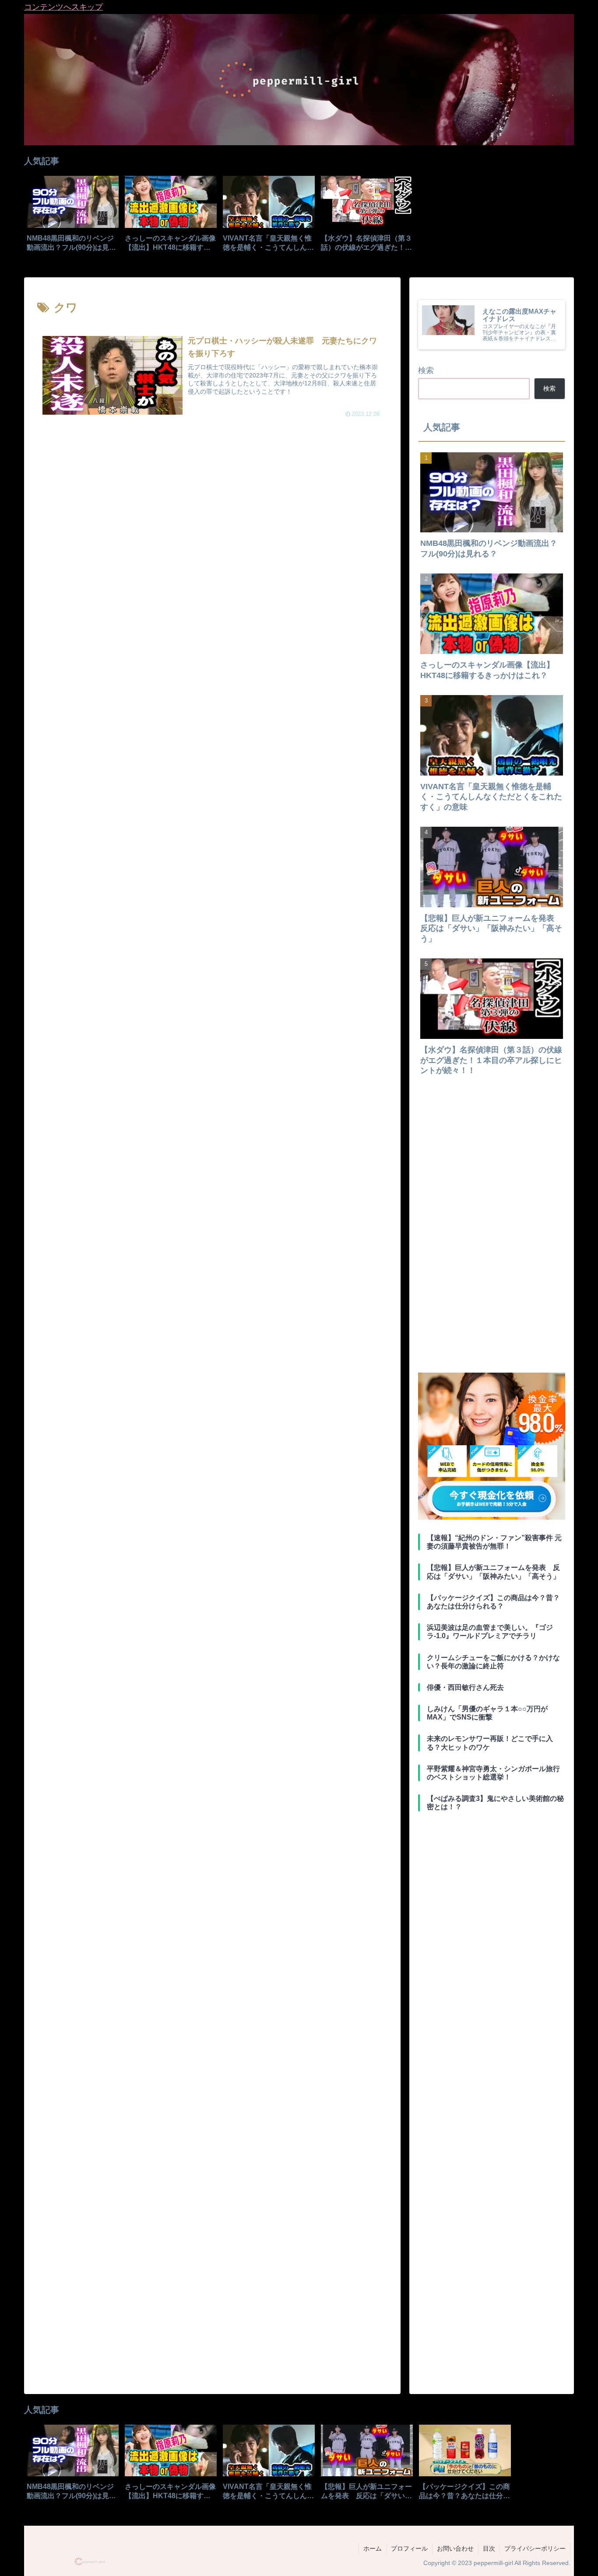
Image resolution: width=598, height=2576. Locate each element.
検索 (426, 370)
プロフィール (409, 2548)
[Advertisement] (212, 508)
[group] (73, 217)
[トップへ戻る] (585, 2563)
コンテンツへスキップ (63, 7)
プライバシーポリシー (535, 2548)
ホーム (373, 2548)
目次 (489, 2548)
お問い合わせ (455, 2548)
